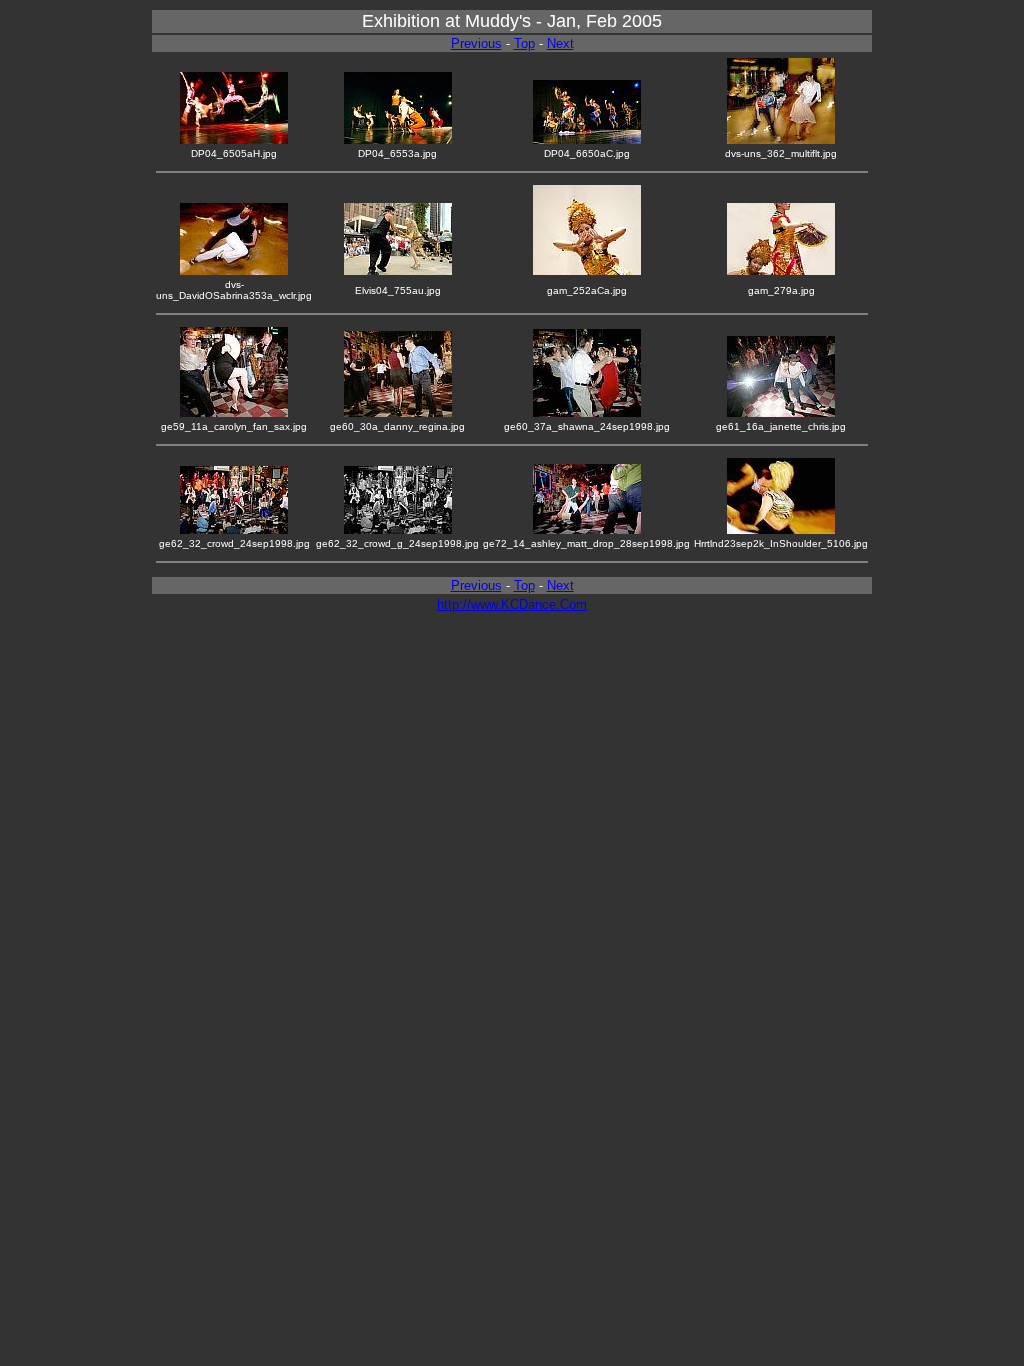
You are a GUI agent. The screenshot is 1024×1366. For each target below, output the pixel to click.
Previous (476, 43)
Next (560, 43)
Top (524, 43)
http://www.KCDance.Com (512, 604)
